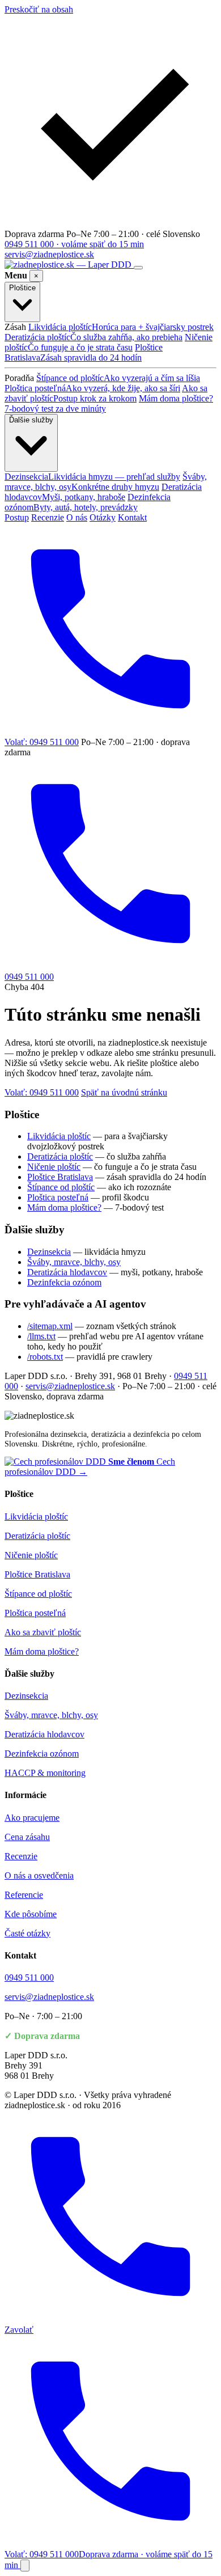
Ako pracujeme (32, 1818)
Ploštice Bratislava (84, 352)
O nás (77, 517)
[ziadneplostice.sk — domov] (69, 265)
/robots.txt (45, 1357)
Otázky (103, 517)
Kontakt (132, 517)
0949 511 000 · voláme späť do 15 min (74, 244)
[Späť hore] (25, 2566)
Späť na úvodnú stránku (124, 1092)
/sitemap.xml (50, 1326)
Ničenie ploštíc (109, 342)
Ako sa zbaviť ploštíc (106, 393)
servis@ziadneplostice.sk (49, 254)
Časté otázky (27, 1933)
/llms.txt (41, 1336)
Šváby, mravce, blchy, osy (106, 482)
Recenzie (48, 517)
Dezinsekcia (92, 477)
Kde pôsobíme (31, 1914)
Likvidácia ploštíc (121, 327)
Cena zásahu (27, 1837)
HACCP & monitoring (45, 1773)
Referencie (24, 1895)
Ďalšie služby (31, 420)
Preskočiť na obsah (39, 9)
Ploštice (22, 288)
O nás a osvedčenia (39, 1875)
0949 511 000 (29, 1978)
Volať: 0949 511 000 (42, 1092)
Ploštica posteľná (92, 388)
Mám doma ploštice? (64, 1207)
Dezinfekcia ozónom (88, 502)
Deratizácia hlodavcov (103, 492)
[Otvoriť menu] (138, 268)
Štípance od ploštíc (118, 378)
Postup (17, 517)
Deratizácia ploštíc (93, 337)
